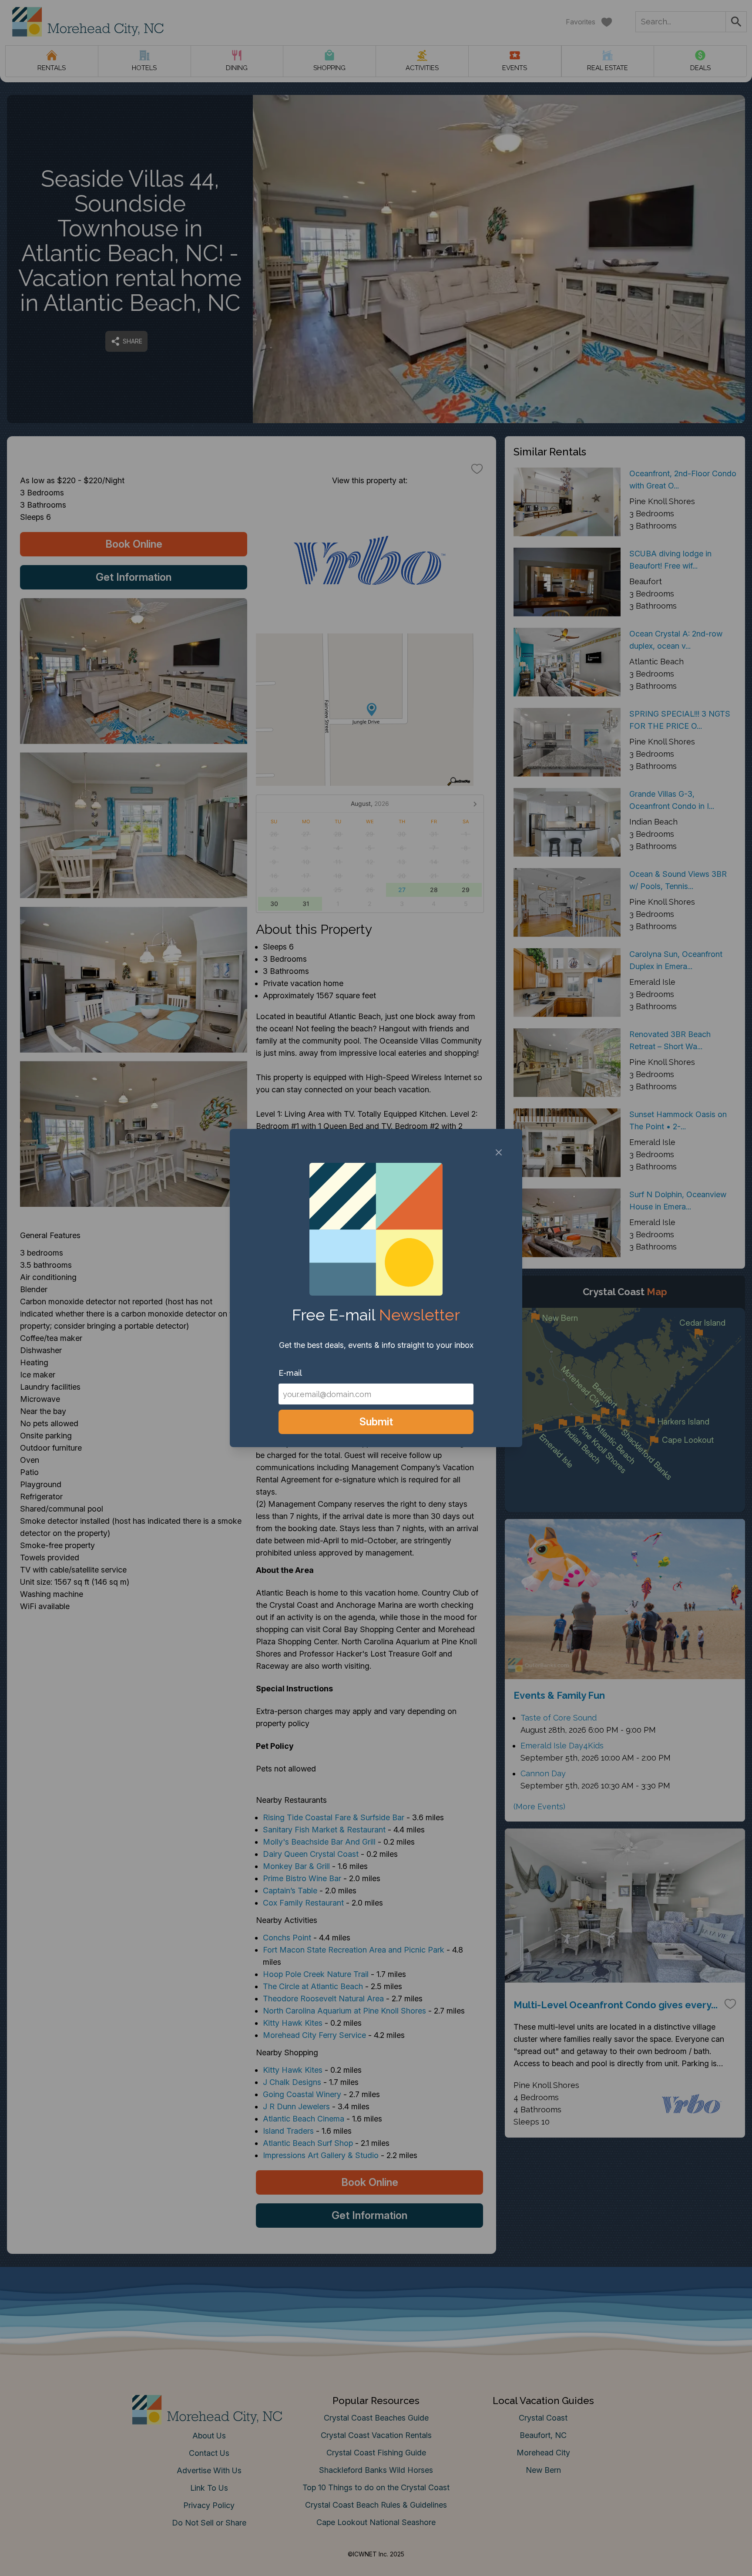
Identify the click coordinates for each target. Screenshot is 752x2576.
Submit (376, 1422)
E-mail (290, 1373)
